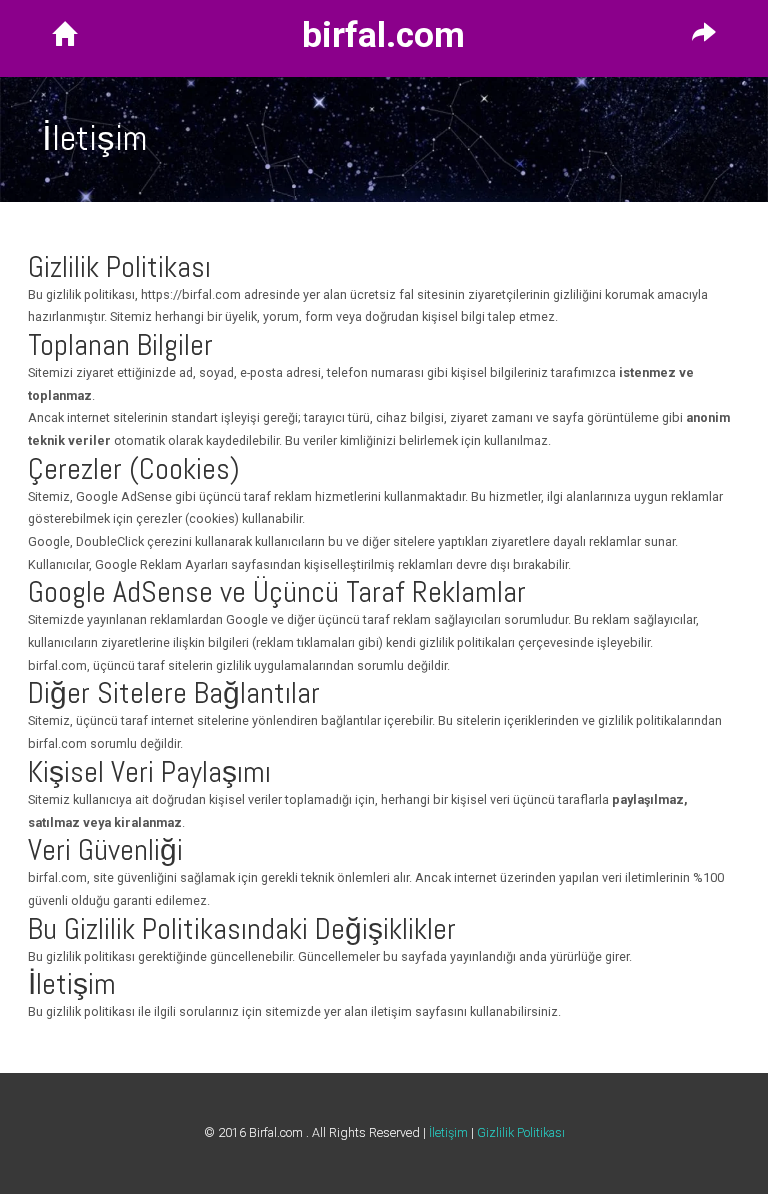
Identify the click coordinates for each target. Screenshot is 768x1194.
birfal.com (383, 36)
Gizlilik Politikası (521, 1132)
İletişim (448, 1132)
